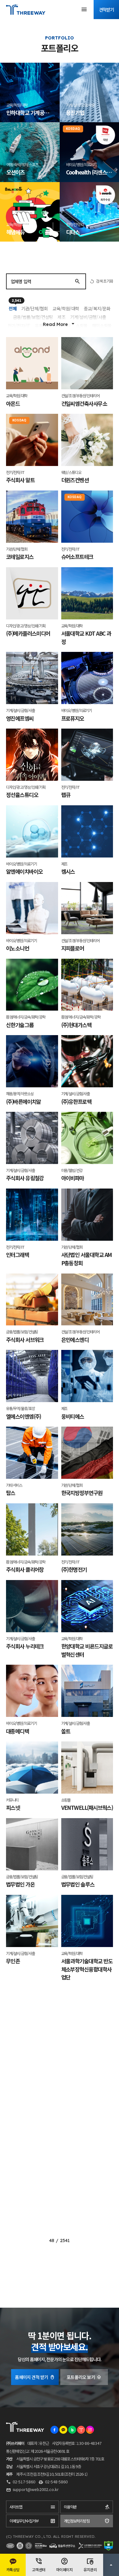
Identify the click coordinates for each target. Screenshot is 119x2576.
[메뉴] (84, 10)
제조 (61, 317)
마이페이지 (65, 2569)
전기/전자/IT (19, 326)
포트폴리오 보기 (81, 2377)
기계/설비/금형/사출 (88, 317)
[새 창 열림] (54, 2430)
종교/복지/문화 (97, 308)
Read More (55, 324)
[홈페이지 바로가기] (52, 114)
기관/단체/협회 (35, 308)
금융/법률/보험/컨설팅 (33, 317)
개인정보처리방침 (77, 2521)
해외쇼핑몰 (102, 326)
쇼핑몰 (82, 326)
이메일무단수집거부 (24, 2521)
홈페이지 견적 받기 (31, 2377)
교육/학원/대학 (66, 308)
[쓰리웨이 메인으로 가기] (26, 10)
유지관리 (90, 2569)
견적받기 (106, 10)
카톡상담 (13, 2569)
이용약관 (70, 2507)
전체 (12, 308)
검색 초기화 (104, 281)
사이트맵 (16, 2507)
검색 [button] (77, 281)
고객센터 (39, 2569)
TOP (111, 2565)
